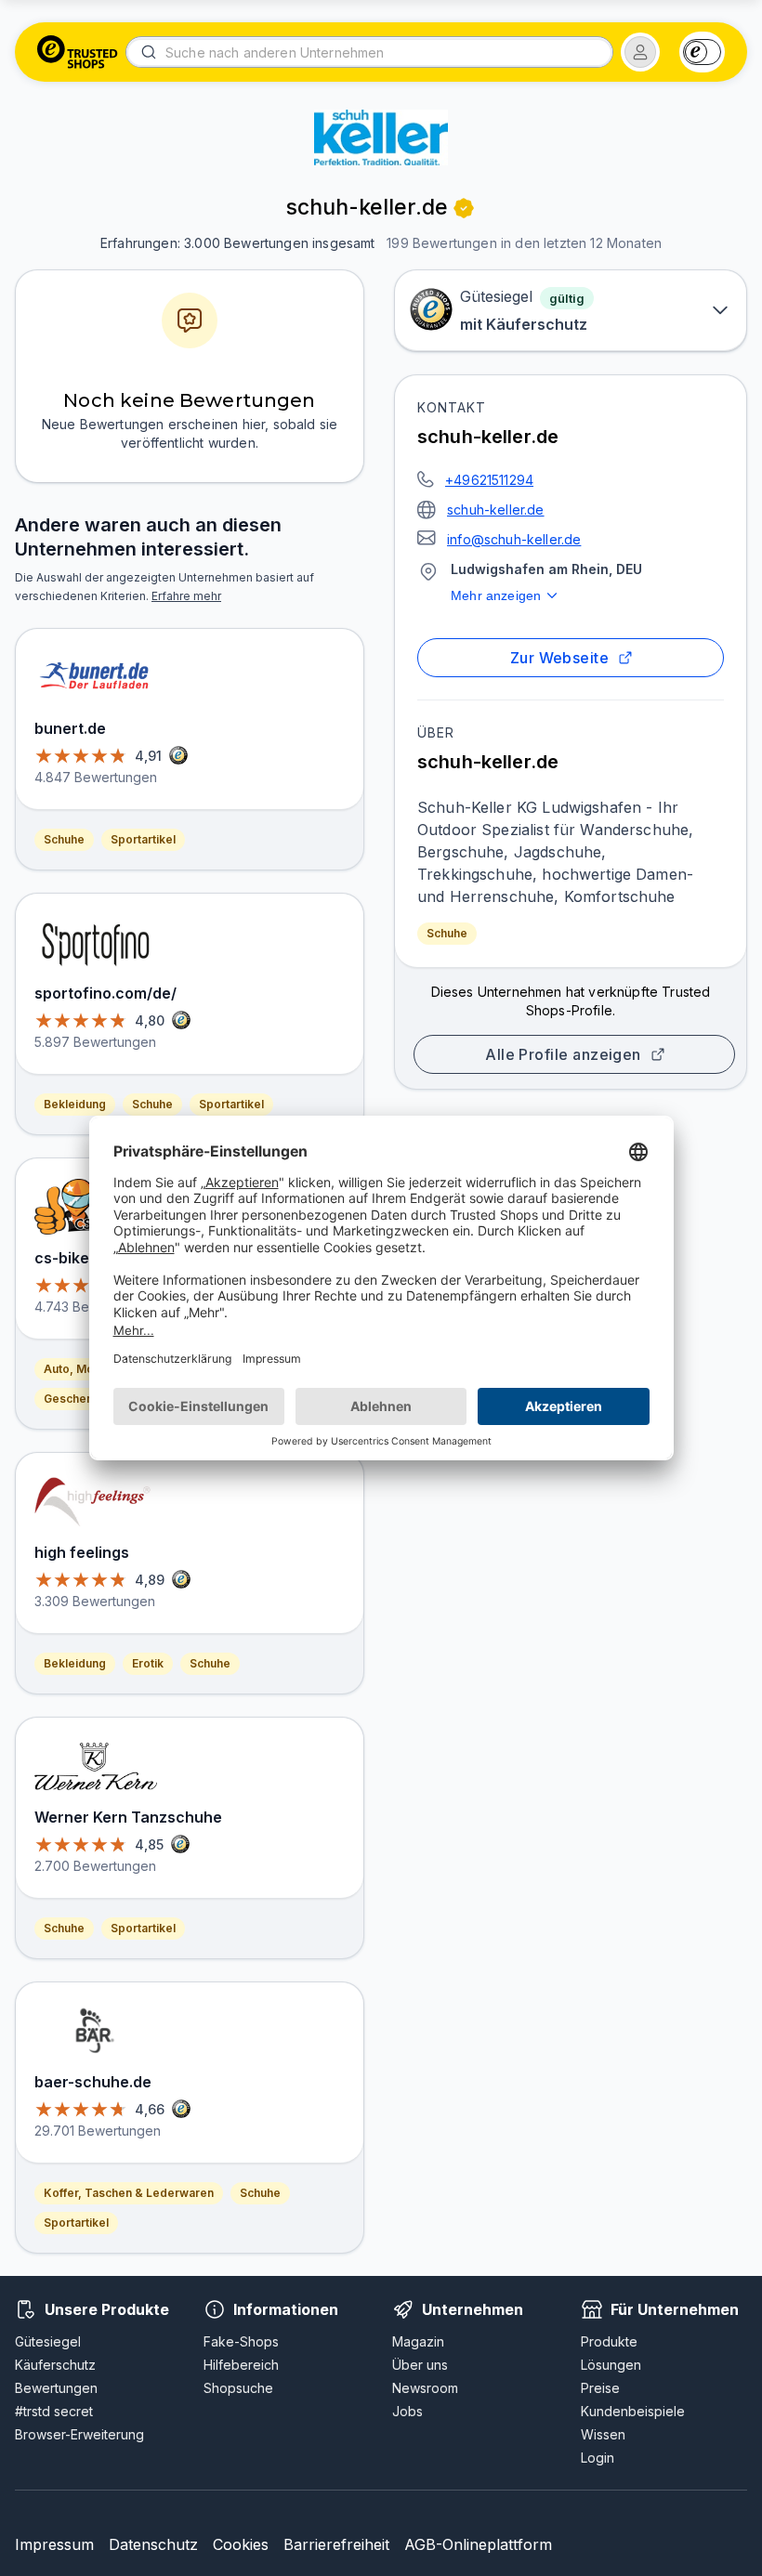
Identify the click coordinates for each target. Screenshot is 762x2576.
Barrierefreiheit (336, 2544)
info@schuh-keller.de (514, 539)
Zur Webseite (560, 658)
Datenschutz (153, 2544)
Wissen (603, 2434)
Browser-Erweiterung (79, 2434)
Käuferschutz (55, 2365)
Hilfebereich (241, 2365)
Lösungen (611, 2365)
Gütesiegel (48, 2341)
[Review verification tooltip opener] (464, 208)
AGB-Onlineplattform (478, 2544)
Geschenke (75, 1399)
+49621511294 (489, 480)
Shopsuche (238, 2388)
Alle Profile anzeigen (563, 1054)
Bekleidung (75, 1104)
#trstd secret (54, 2411)
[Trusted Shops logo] (78, 52)
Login (598, 2458)
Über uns (420, 2365)
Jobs (407, 2411)
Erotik (148, 1663)
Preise (600, 2388)
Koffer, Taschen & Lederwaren (129, 2193)
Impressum (54, 2544)
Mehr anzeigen (496, 595)
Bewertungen (56, 2388)
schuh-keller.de (496, 510)
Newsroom (425, 2388)
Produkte (609, 2341)
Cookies (241, 2544)
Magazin (418, 2341)
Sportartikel (143, 839)
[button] (640, 52)
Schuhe (447, 933)
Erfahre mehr (186, 596)
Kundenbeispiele (633, 2411)
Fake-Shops (241, 2341)
